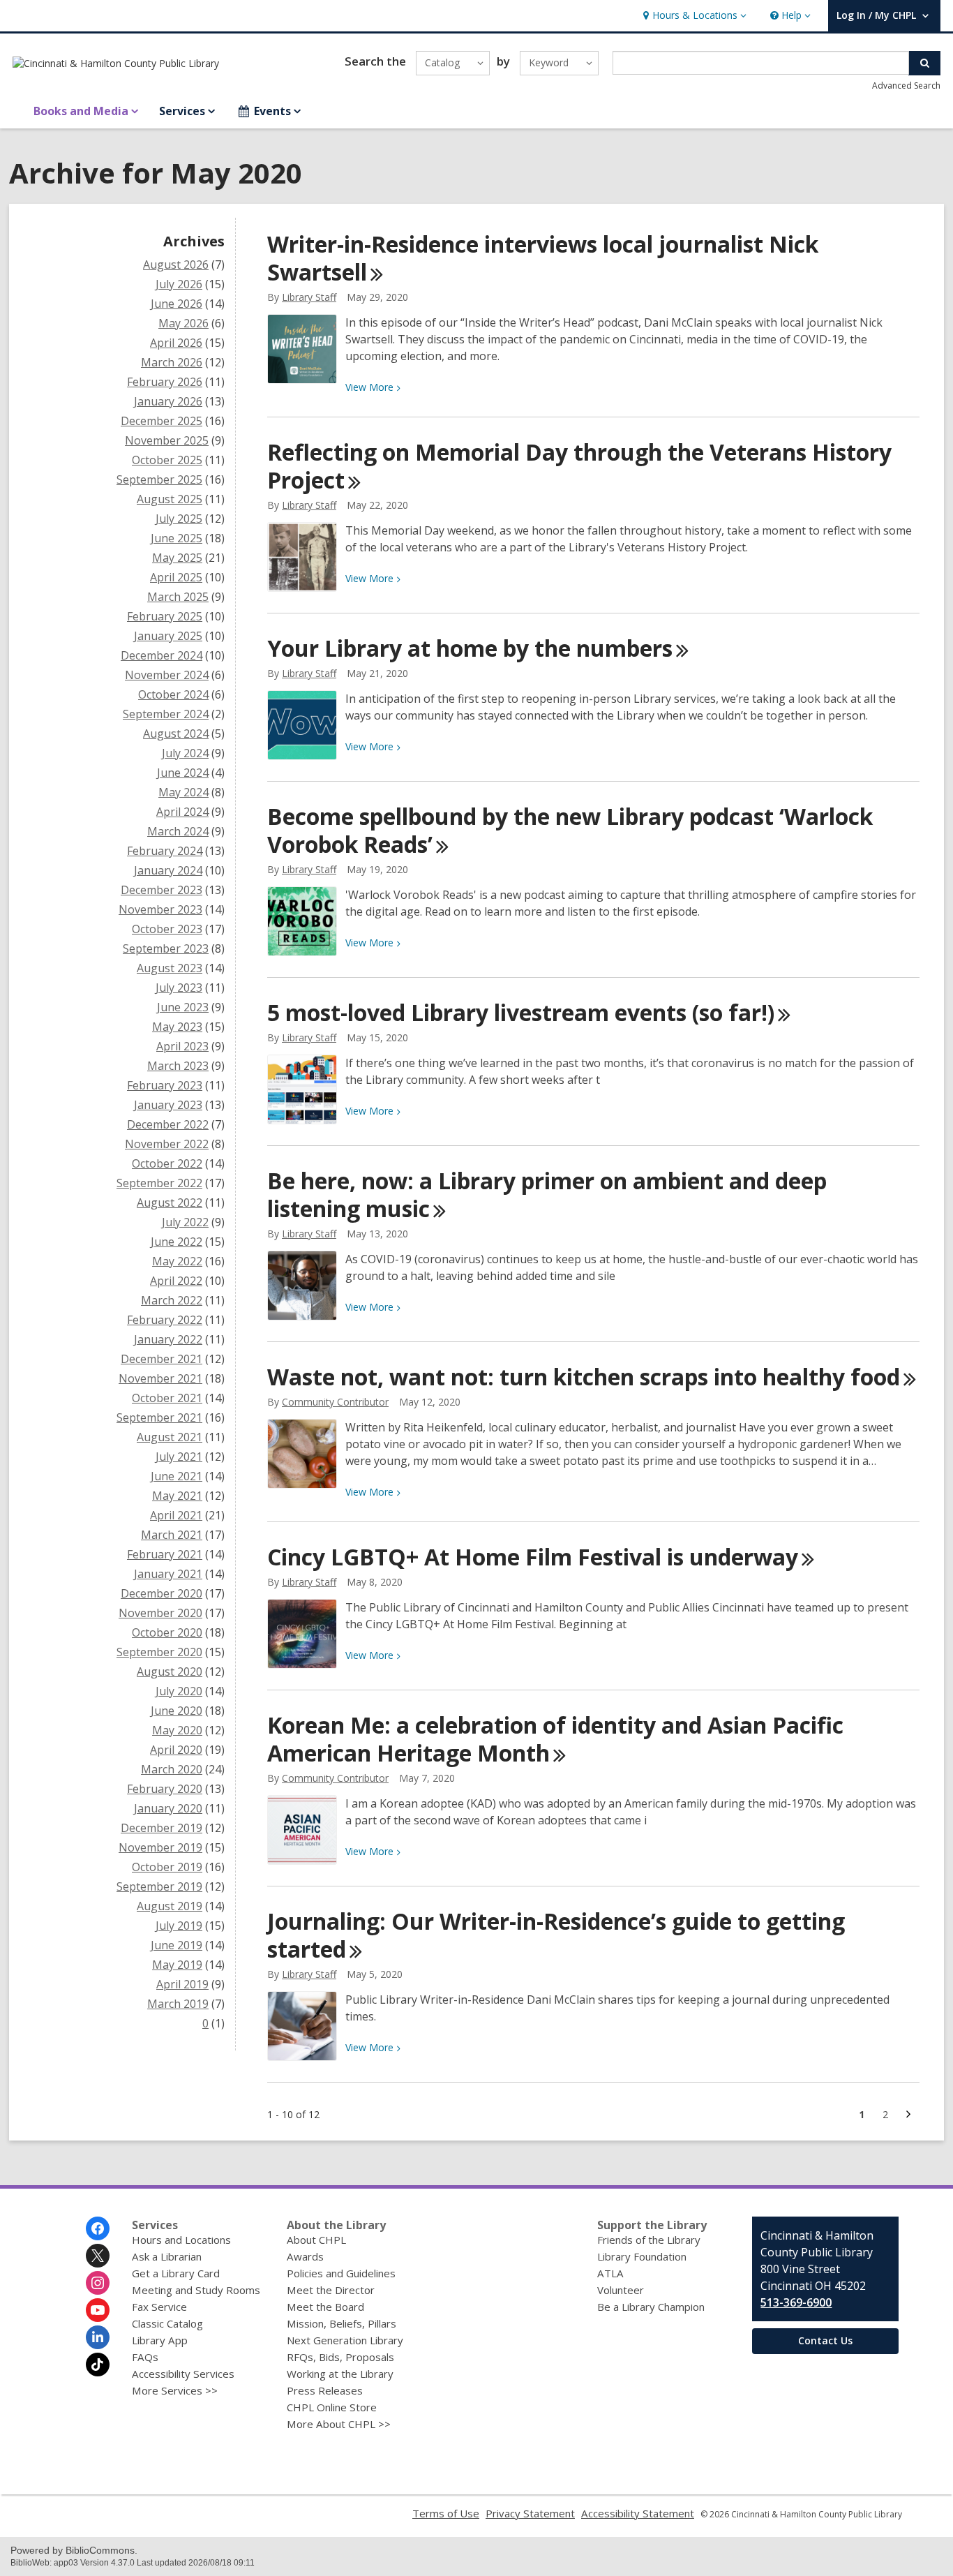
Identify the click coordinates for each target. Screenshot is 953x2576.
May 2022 (177, 1261)
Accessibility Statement (638, 2513)
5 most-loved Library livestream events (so (521, 1012)
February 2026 (165, 382)
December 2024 (162, 655)
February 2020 (165, 1789)
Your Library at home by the (470, 648)
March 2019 (178, 2004)
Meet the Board (325, 2307)
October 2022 (167, 1163)
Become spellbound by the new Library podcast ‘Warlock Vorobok (570, 830)
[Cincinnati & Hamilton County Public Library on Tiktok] (98, 2365)
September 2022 (159, 1183)
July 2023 (179, 988)
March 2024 (178, 831)
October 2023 (167, 929)
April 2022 (176, 1281)
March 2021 (172, 1535)
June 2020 (177, 1711)
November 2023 (160, 909)
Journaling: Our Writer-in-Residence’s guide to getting (556, 1935)
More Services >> (175, 2390)
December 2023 (162, 890)
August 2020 (170, 1672)
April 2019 (182, 1984)
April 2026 (176, 343)
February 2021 (165, 1554)
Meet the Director (331, 2290)
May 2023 (177, 1027)
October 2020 (167, 1632)
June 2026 (177, 304)
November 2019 (160, 1847)
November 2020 (160, 1613)
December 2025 (162, 421)
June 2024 (183, 773)
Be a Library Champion (651, 2307)
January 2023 (168, 1105)
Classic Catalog (167, 2323)
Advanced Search (906, 85)
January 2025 (168, 636)
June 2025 (177, 538)
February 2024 (165, 851)
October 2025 (167, 460)
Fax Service (159, 2307)
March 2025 (178, 597)
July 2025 (179, 519)
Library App (160, 2340)
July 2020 (179, 1691)
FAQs (145, 2357)
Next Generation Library (345, 2340)
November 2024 (167, 675)
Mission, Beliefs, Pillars (342, 2323)
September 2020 (159, 1652)
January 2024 (168, 870)
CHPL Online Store (332, 2407)
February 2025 (165, 616)
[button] (693, 16)
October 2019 (167, 1867)
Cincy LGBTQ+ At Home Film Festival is (533, 1557)
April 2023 (182, 1046)
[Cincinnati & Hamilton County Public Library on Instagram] (98, 2283)
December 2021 (162, 1359)
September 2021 (159, 1417)
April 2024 (182, 812)
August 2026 (176, 265)
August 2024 (176, 734)
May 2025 (177, 558)
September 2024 (166, 714)
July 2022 (185, 1222)
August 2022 (170, 1203)
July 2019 (179, 1926)
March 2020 (172, 1769)
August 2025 (170, 499)
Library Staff (309, 297)
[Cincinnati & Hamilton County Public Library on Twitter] (98, 2256)
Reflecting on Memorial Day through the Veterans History (579, 466)
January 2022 (168, 1339)
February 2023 (165, 1085)
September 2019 (159, 1886)
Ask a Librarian (167, 2256)
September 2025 (159, 479)
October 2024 (173, 694)
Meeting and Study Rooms (196, 2290)
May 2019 (177, 1965)
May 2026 (183, 323)
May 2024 (183, 792)
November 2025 (167, 440)
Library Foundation (642, 2256)
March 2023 (178, 1066)
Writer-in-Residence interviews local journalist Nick (543, 258)
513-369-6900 (796, 2302)
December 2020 (162, 1593)
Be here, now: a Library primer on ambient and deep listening (547, 1194)
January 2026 (168, 401)
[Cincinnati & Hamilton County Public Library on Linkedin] (98, 2337)
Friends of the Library (649, 2240)
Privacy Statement (530, 2513)
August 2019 (170, 1906)
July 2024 (185, 753)
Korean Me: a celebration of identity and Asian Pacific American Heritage (555, 1739)
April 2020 (176, 1750)
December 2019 (162, 1828)
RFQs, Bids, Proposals (340, 2357)
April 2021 (176, 1515)
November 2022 (167, 1144)
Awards (305, 2256)
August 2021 (170, 1437)
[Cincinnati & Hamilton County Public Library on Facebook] (98, 2228)
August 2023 (170, 968)
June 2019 (177, 1945)
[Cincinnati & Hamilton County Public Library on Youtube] (98, 2310)
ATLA (610, 2273)
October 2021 (167, 1398)
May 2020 (177, 1730)
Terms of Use (446, 2513)
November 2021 (160, 1378)
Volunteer (621, 2290)
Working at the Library (340, 2374)
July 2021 (179, 1457)
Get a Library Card (176, 2273)
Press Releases (325, 2390)
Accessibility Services (183, 2374)
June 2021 (177, 1476)
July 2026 (179, 284)
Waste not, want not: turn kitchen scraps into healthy (584, 1377)
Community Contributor (335, 1402)
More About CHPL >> (339, 2424)
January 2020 (168, 1808)
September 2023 (166, 948)
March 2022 (172, 1300)
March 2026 (172, 362)
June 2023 (183, 1007)
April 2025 (176, 577)
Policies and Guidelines (341, 2273)
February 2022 (165, 1320)
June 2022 (177, 1242)
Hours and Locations (181, 2240)
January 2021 (168, 1574)
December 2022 (168, 1124)
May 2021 (177, 1496)
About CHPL (316, 2240)
